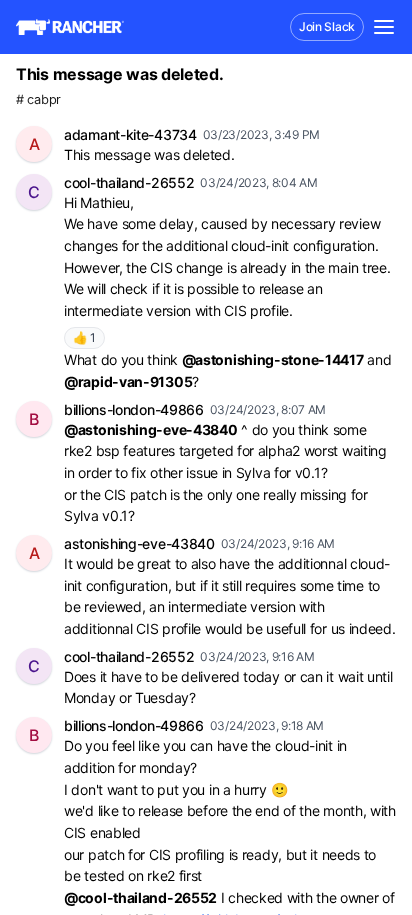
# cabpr (38, 99)
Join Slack (327, 26)
